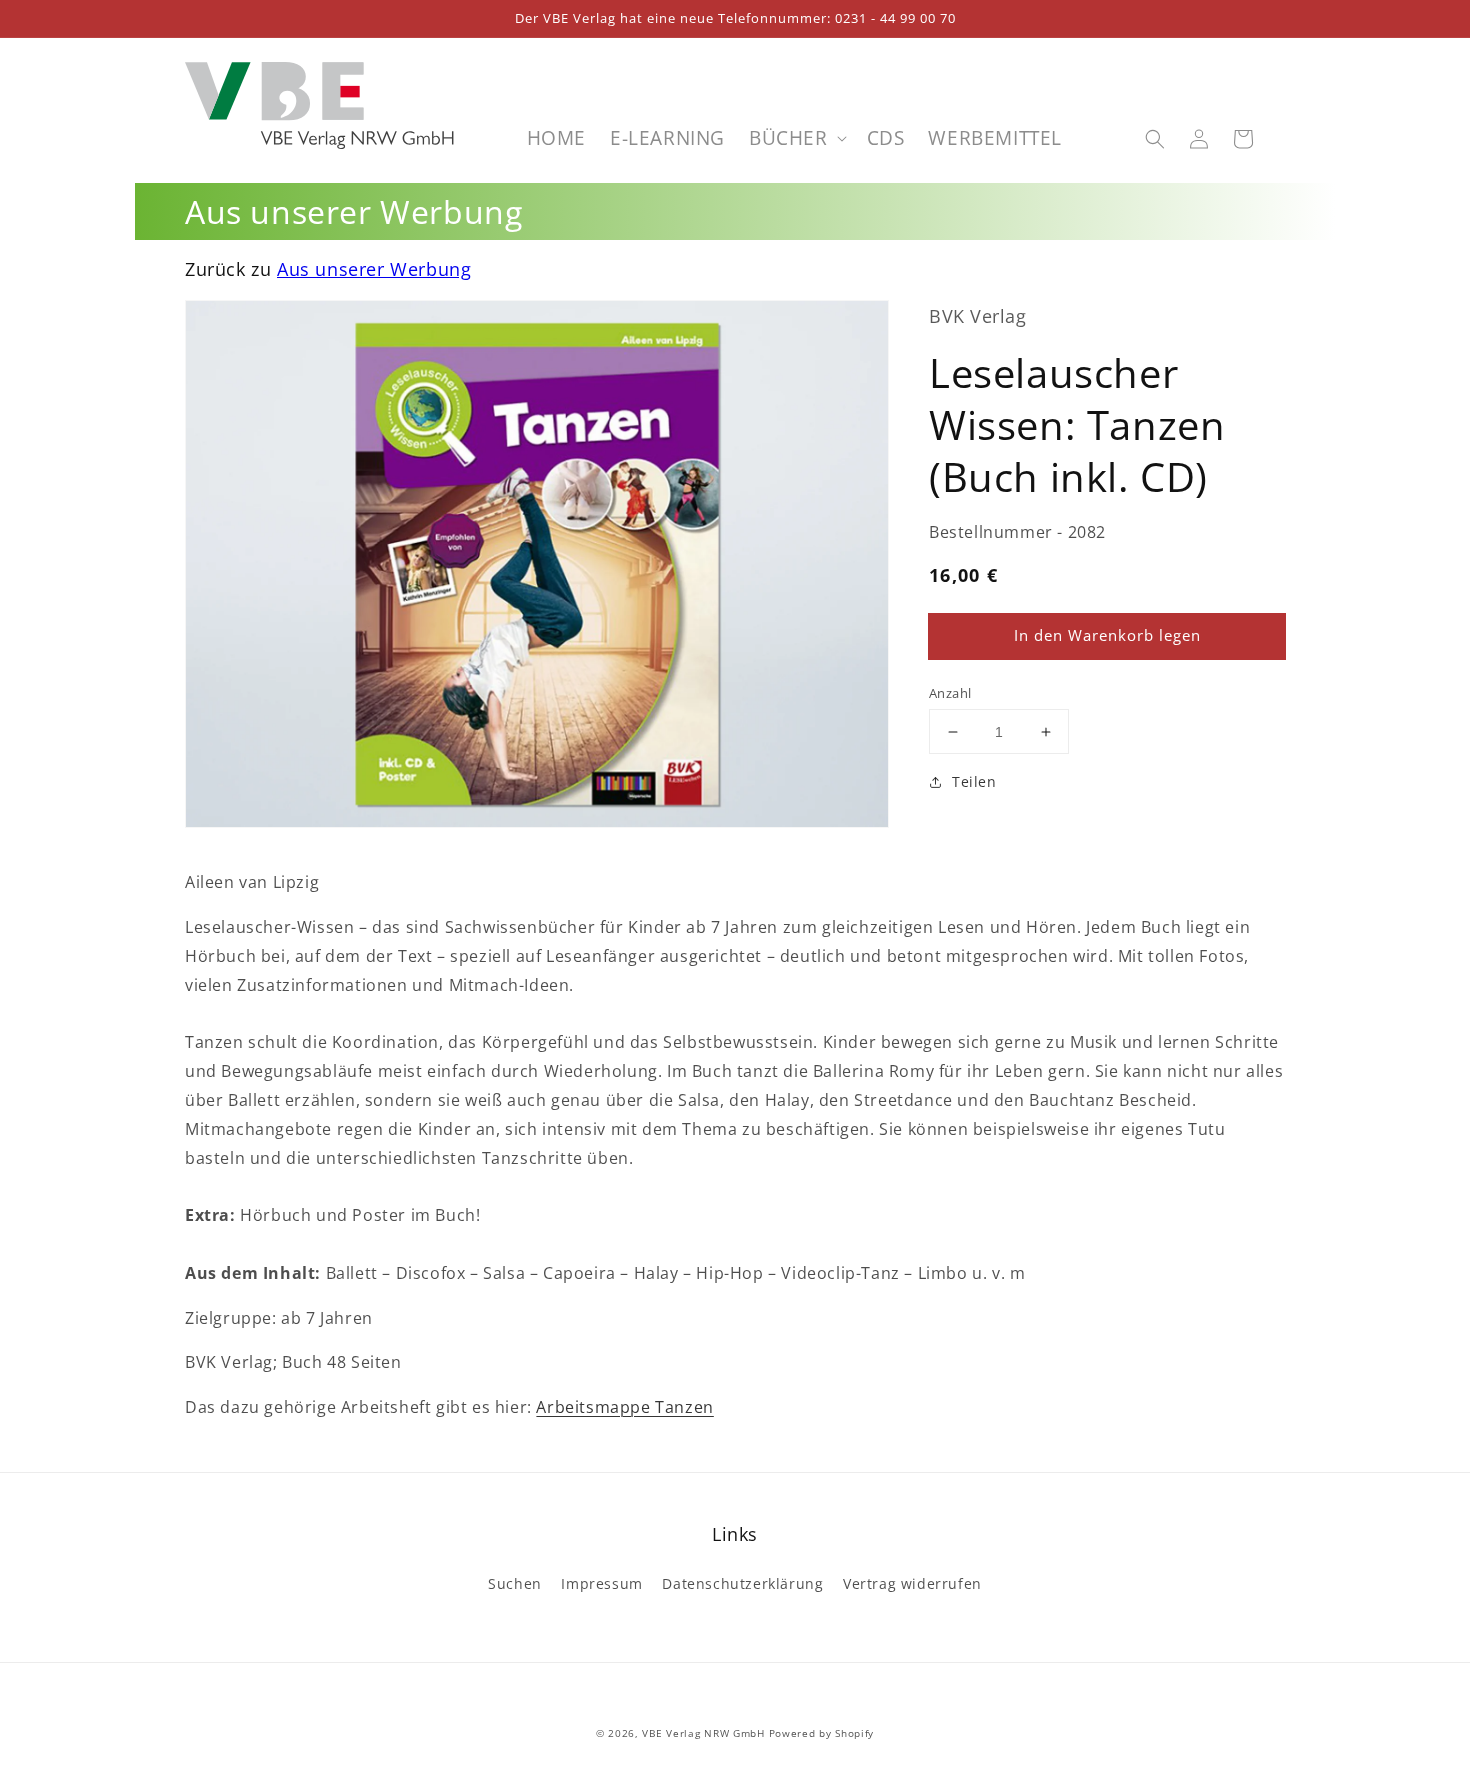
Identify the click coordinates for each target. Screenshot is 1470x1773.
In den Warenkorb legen (1107, 636)
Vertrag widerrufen (912, 1583)
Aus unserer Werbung (374, 269)
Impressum (601, 1583)
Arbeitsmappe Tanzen (624, 1407)
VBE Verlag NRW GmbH (703, 1733)
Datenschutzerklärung (742, 1583)
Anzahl (950, 693)
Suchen (515, 1583)
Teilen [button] (974, 782)
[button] (1155, 139)
